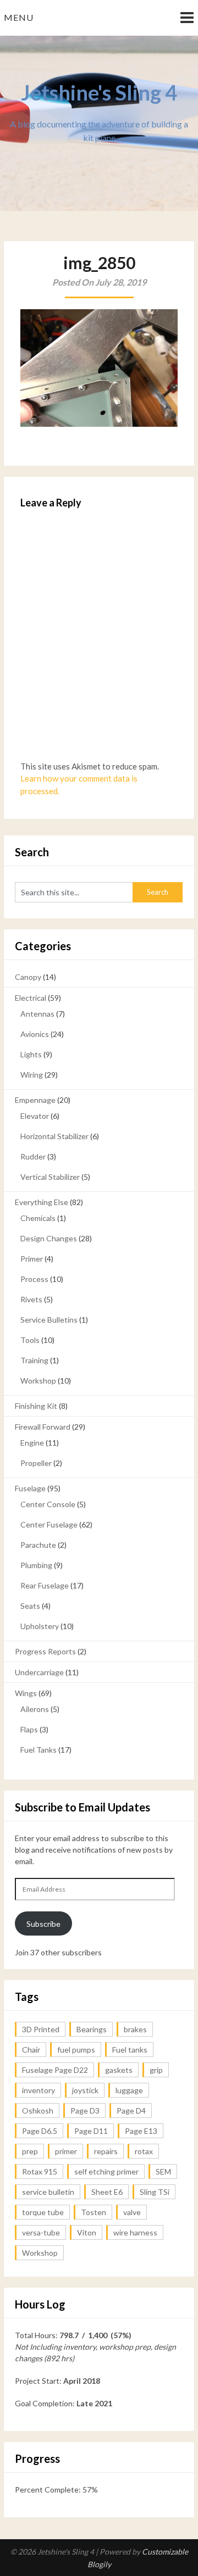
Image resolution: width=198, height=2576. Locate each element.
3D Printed (41, 2029)
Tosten (94, 2212)
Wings (26, 1693)
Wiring (32, 1075)
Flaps (29, 1729)
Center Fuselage (49, 1524)
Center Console (48, 1504)
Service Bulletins (49, 1320)
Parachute (38, 1545)
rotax (144, 2151)
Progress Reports (45, 1651)
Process (34, 1279)
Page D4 (131, 2111)
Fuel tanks (130, 2050)
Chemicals (38, 1218)
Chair (31, 2050)
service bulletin (48, 2192)
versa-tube (41, 2232)
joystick (85, 2090)
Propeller (36, 1463)
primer (66, 2151)
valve (132, 2212)
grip (156, 2070)
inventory (38, 2090)
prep (30, 2151)
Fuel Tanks (38, 1750)
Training (34, 1360)
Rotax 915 (40, 2171)
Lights (31, 1054)
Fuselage (30, 1488)
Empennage (35, 1100)
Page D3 (85, 2111)
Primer (32, 1259)
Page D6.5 (40, 2131)
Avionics (35, 1034)
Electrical (31, 998)
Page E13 (141, 2131)
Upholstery (40, 1626)
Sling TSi (155, 2192)
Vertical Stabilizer (50, 1177)
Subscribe (43, 1924)
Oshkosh (38, 2111)
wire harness (135, 2232)
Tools (30, 1340)
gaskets (119, 2070)
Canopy (28, 977)
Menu (19, 17)
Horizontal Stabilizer (54, 1136)
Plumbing (36, 1565)
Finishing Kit (36, 1406)
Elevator (35, 1116)
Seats (30, 1606)
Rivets (31, 1299)
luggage (129, 2090)
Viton (87, 2232)
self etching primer (106, 2171)
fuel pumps (76, 2050)
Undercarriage (39, 1672)
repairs (106, 2151)
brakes (135, 2029)
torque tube (43, 2212)
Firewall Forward (43, 1427)
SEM (163, 2171)
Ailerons (35, 1709)
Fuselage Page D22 (55, 2070)
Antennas (37, 1014)
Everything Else (42, 1202)
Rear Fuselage (45, 1585)
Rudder (33, 1156)
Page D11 (91, 2131)
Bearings (92, 2029)
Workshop (38, 1381)
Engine (32, 1443)
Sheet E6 (107, 2192)
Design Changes (49, 1238)
